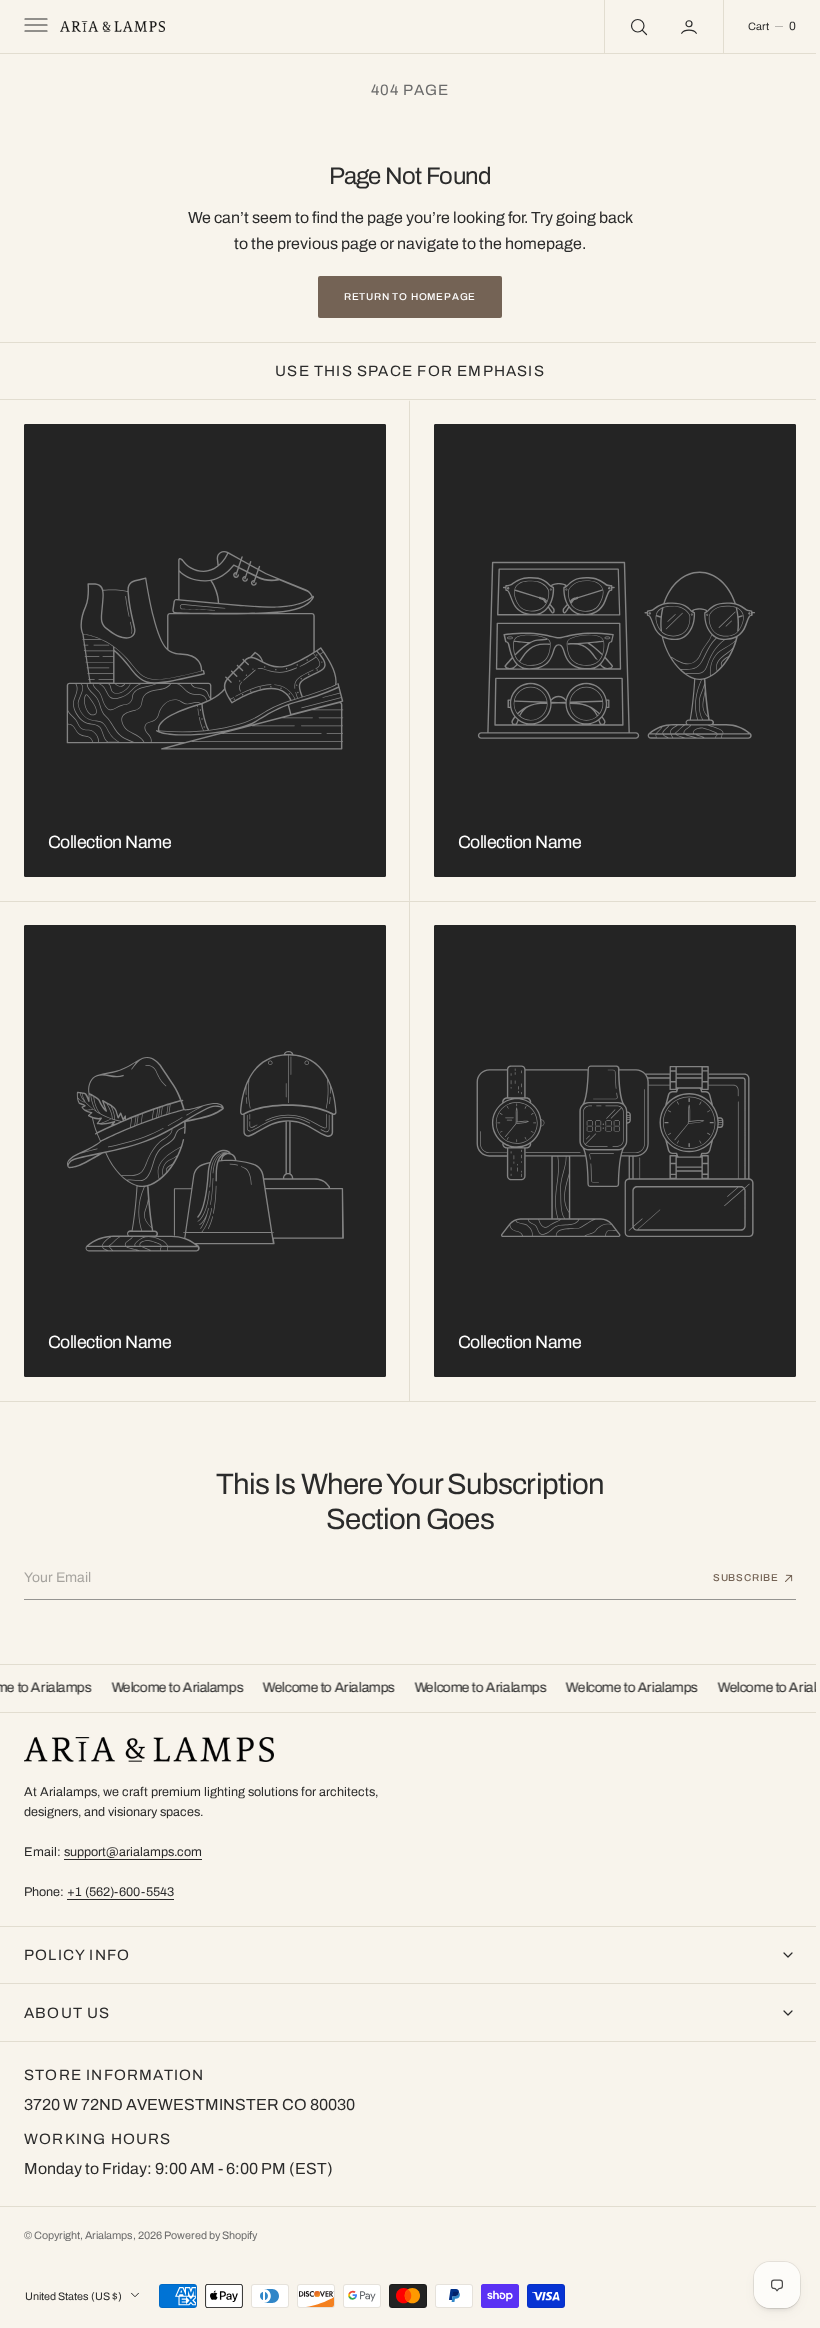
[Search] (622, 26)
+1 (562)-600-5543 (120, 1892)
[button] (34, 27)
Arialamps (109, 2235)
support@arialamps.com (133, 1852)
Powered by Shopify (210, 2235)
